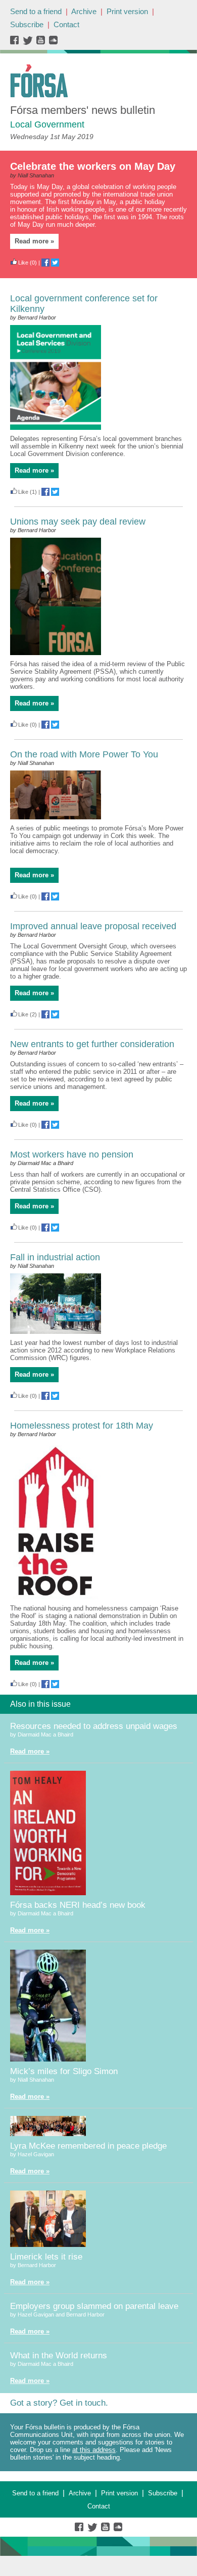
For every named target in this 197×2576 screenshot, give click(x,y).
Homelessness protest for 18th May (82, 1426)
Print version (127, 11)
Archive (84, 11)
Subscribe (27, 24)
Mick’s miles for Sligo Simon (64, 2071)
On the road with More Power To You (84, 754)
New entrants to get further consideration (92, 1044)
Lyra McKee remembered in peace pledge (88, 2146)
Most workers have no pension (72, 1154)
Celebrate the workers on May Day (93, 166)
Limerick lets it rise (46, 2257)
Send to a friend (36, 11)
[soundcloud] (53, 43)
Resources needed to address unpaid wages (94, 1726)
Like (23, 263)
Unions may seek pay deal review (78, 522)
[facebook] (16, 43)
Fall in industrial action (55, 1257)
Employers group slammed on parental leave (94, 2306)
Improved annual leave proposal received (93, 926)
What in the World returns (59, 2356)
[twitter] (29, 43)
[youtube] (42, 43)
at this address (94, 2450)
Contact (66, 24)
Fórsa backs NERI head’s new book (78, 1905)
